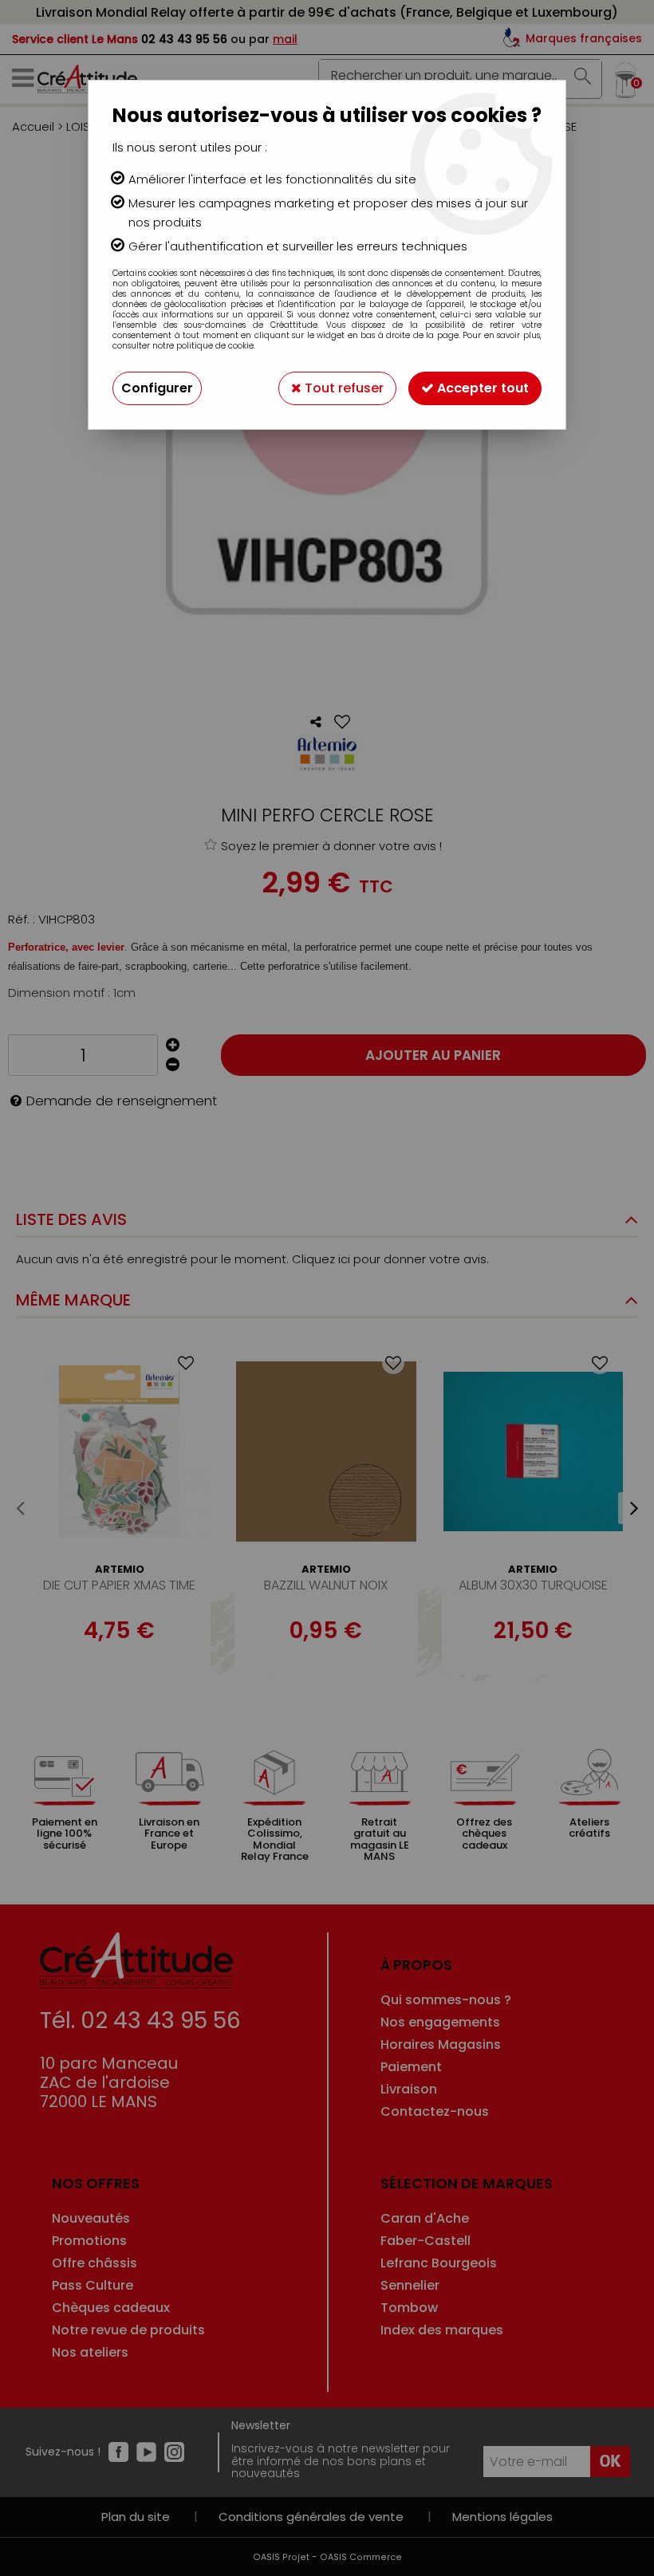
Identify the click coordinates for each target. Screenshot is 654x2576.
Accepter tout (481, 388)
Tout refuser (343, 388)
